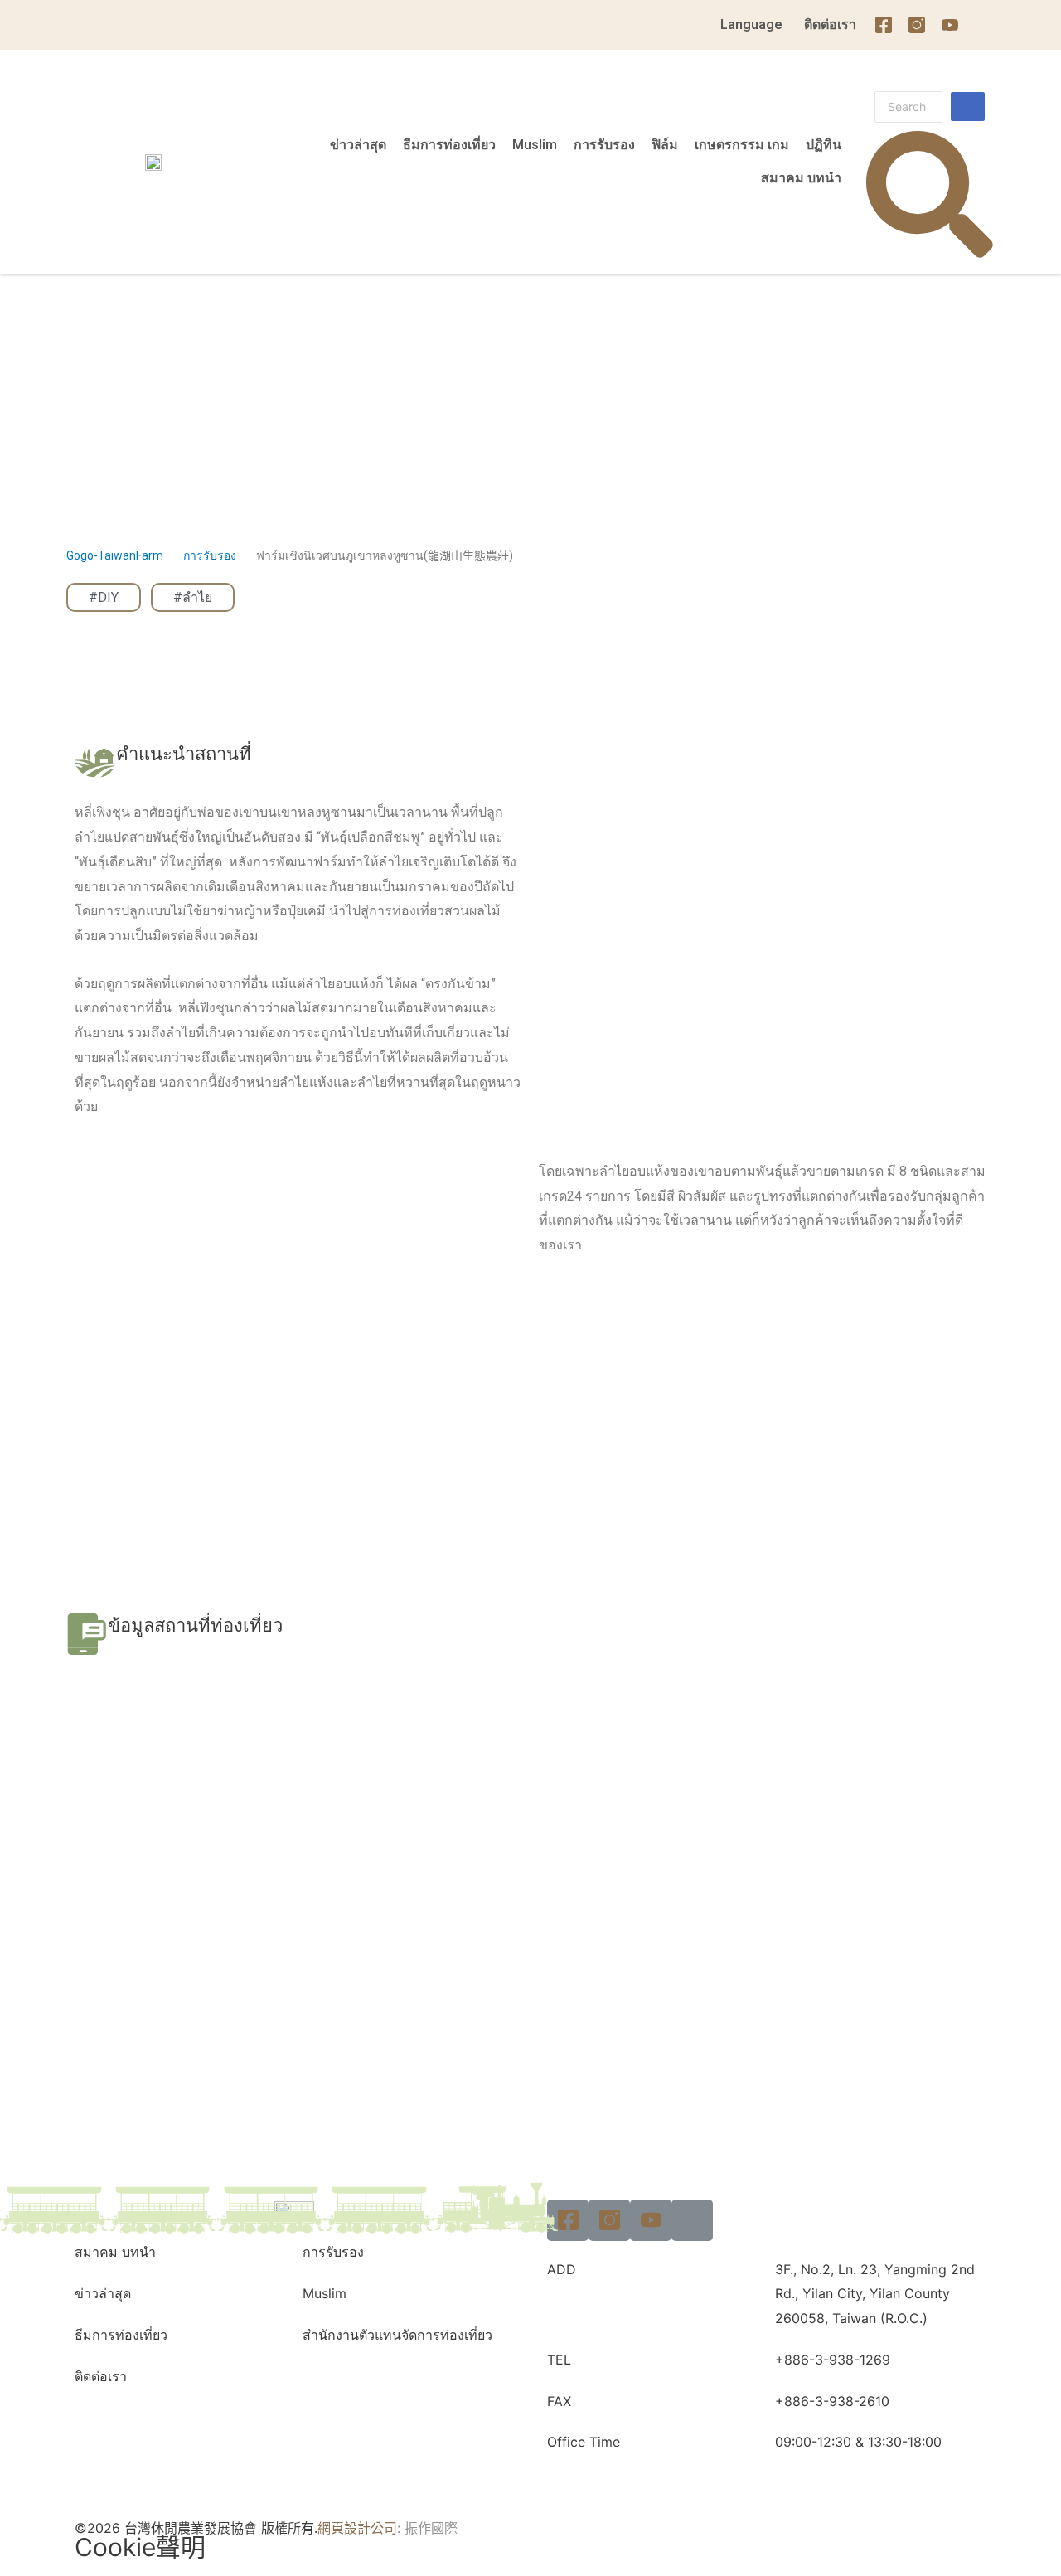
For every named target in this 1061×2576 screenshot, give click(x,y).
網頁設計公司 (357, 2528)
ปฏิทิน (824, 145)
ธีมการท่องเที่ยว (449, 145)
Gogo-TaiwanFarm (115, 555)
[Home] (983, 25)
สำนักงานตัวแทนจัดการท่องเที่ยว (397, 2335)
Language (751, 24)
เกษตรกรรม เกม (742, 145)
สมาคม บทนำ (801, 178)
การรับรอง (604, 145)
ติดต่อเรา (830, 24)
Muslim (535, 145)
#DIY (104, 597)
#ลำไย (193, 597)
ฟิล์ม (665, 145)
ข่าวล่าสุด (358, 145)
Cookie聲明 (140, 2547)
